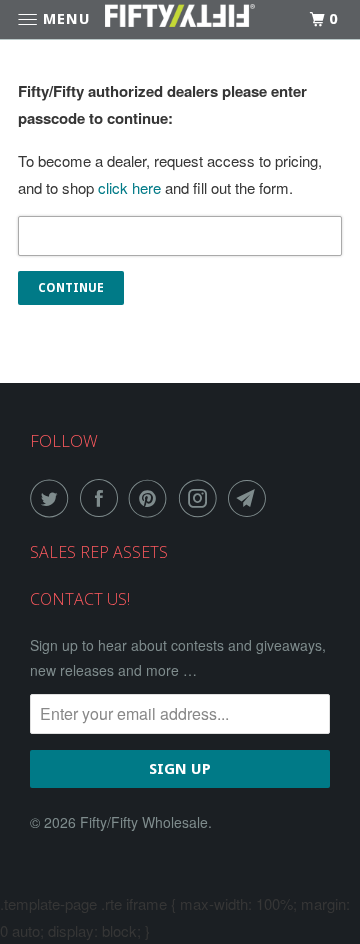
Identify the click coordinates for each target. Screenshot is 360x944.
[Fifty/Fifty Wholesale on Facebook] (103, 498)
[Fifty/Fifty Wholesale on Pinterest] (152, 498)
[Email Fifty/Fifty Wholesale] (251, 498)
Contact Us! (80, 599)
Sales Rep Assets (99, 552)
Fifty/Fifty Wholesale (144, 822)
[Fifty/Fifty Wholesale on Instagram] (202, 498)
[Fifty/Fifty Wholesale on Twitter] (53, 498)
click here (129, 187)
